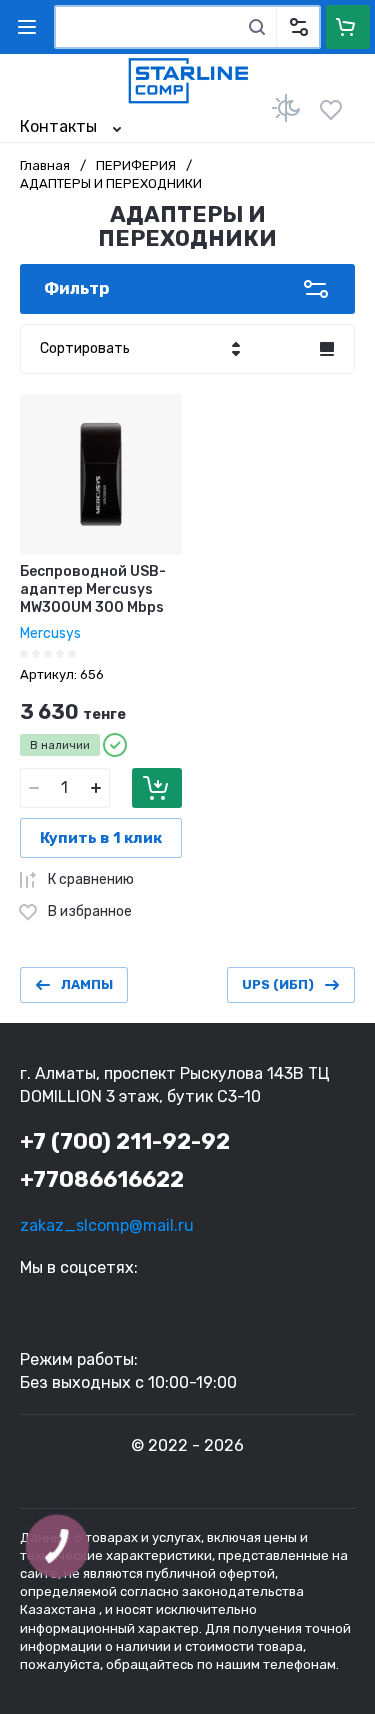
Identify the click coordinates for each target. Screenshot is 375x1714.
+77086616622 (102, 1179)
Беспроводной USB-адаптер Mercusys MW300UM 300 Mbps (93, 589)
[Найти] (257, 27)
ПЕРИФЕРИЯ (136, 165)
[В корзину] (157, 788)
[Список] (327, 349)
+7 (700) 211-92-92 (125, 1141)
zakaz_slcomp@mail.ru (107, 1225)
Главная (45, 165)
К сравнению (91, 879)
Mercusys (50, 633)
